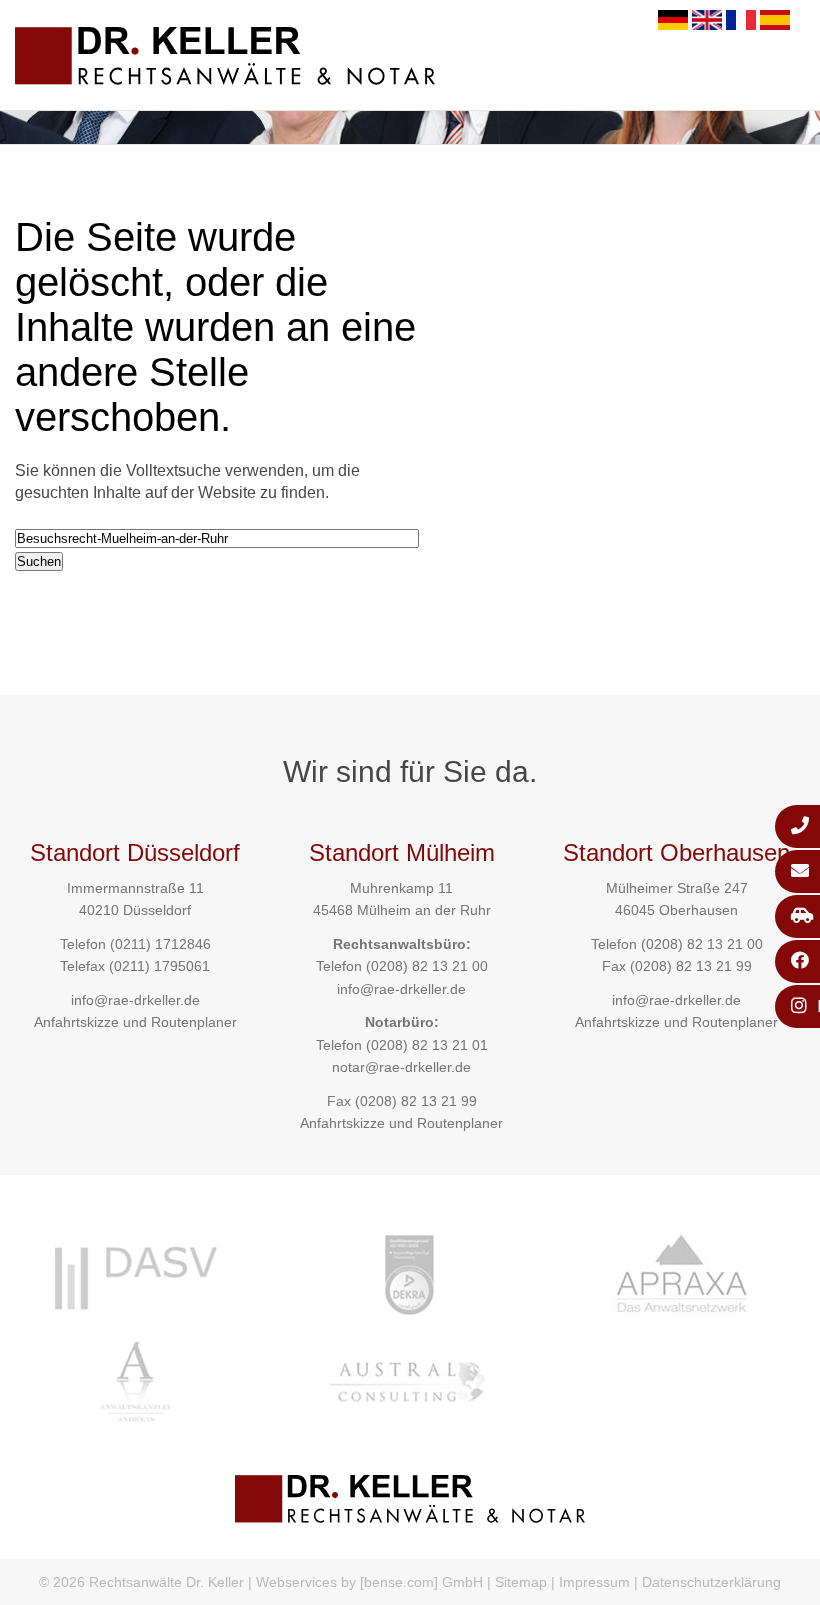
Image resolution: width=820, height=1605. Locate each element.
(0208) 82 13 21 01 (427, 1045)
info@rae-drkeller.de (135, 1000)
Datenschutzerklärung (711, 1582)
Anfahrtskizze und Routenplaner (135, 1022)
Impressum (594, 1582)
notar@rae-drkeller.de (401, 1067)
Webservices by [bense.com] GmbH (369, 1582)
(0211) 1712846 (160, 944)
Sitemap (521, 1582)
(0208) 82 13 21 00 (427, 966)
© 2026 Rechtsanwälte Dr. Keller (141, 1582)
